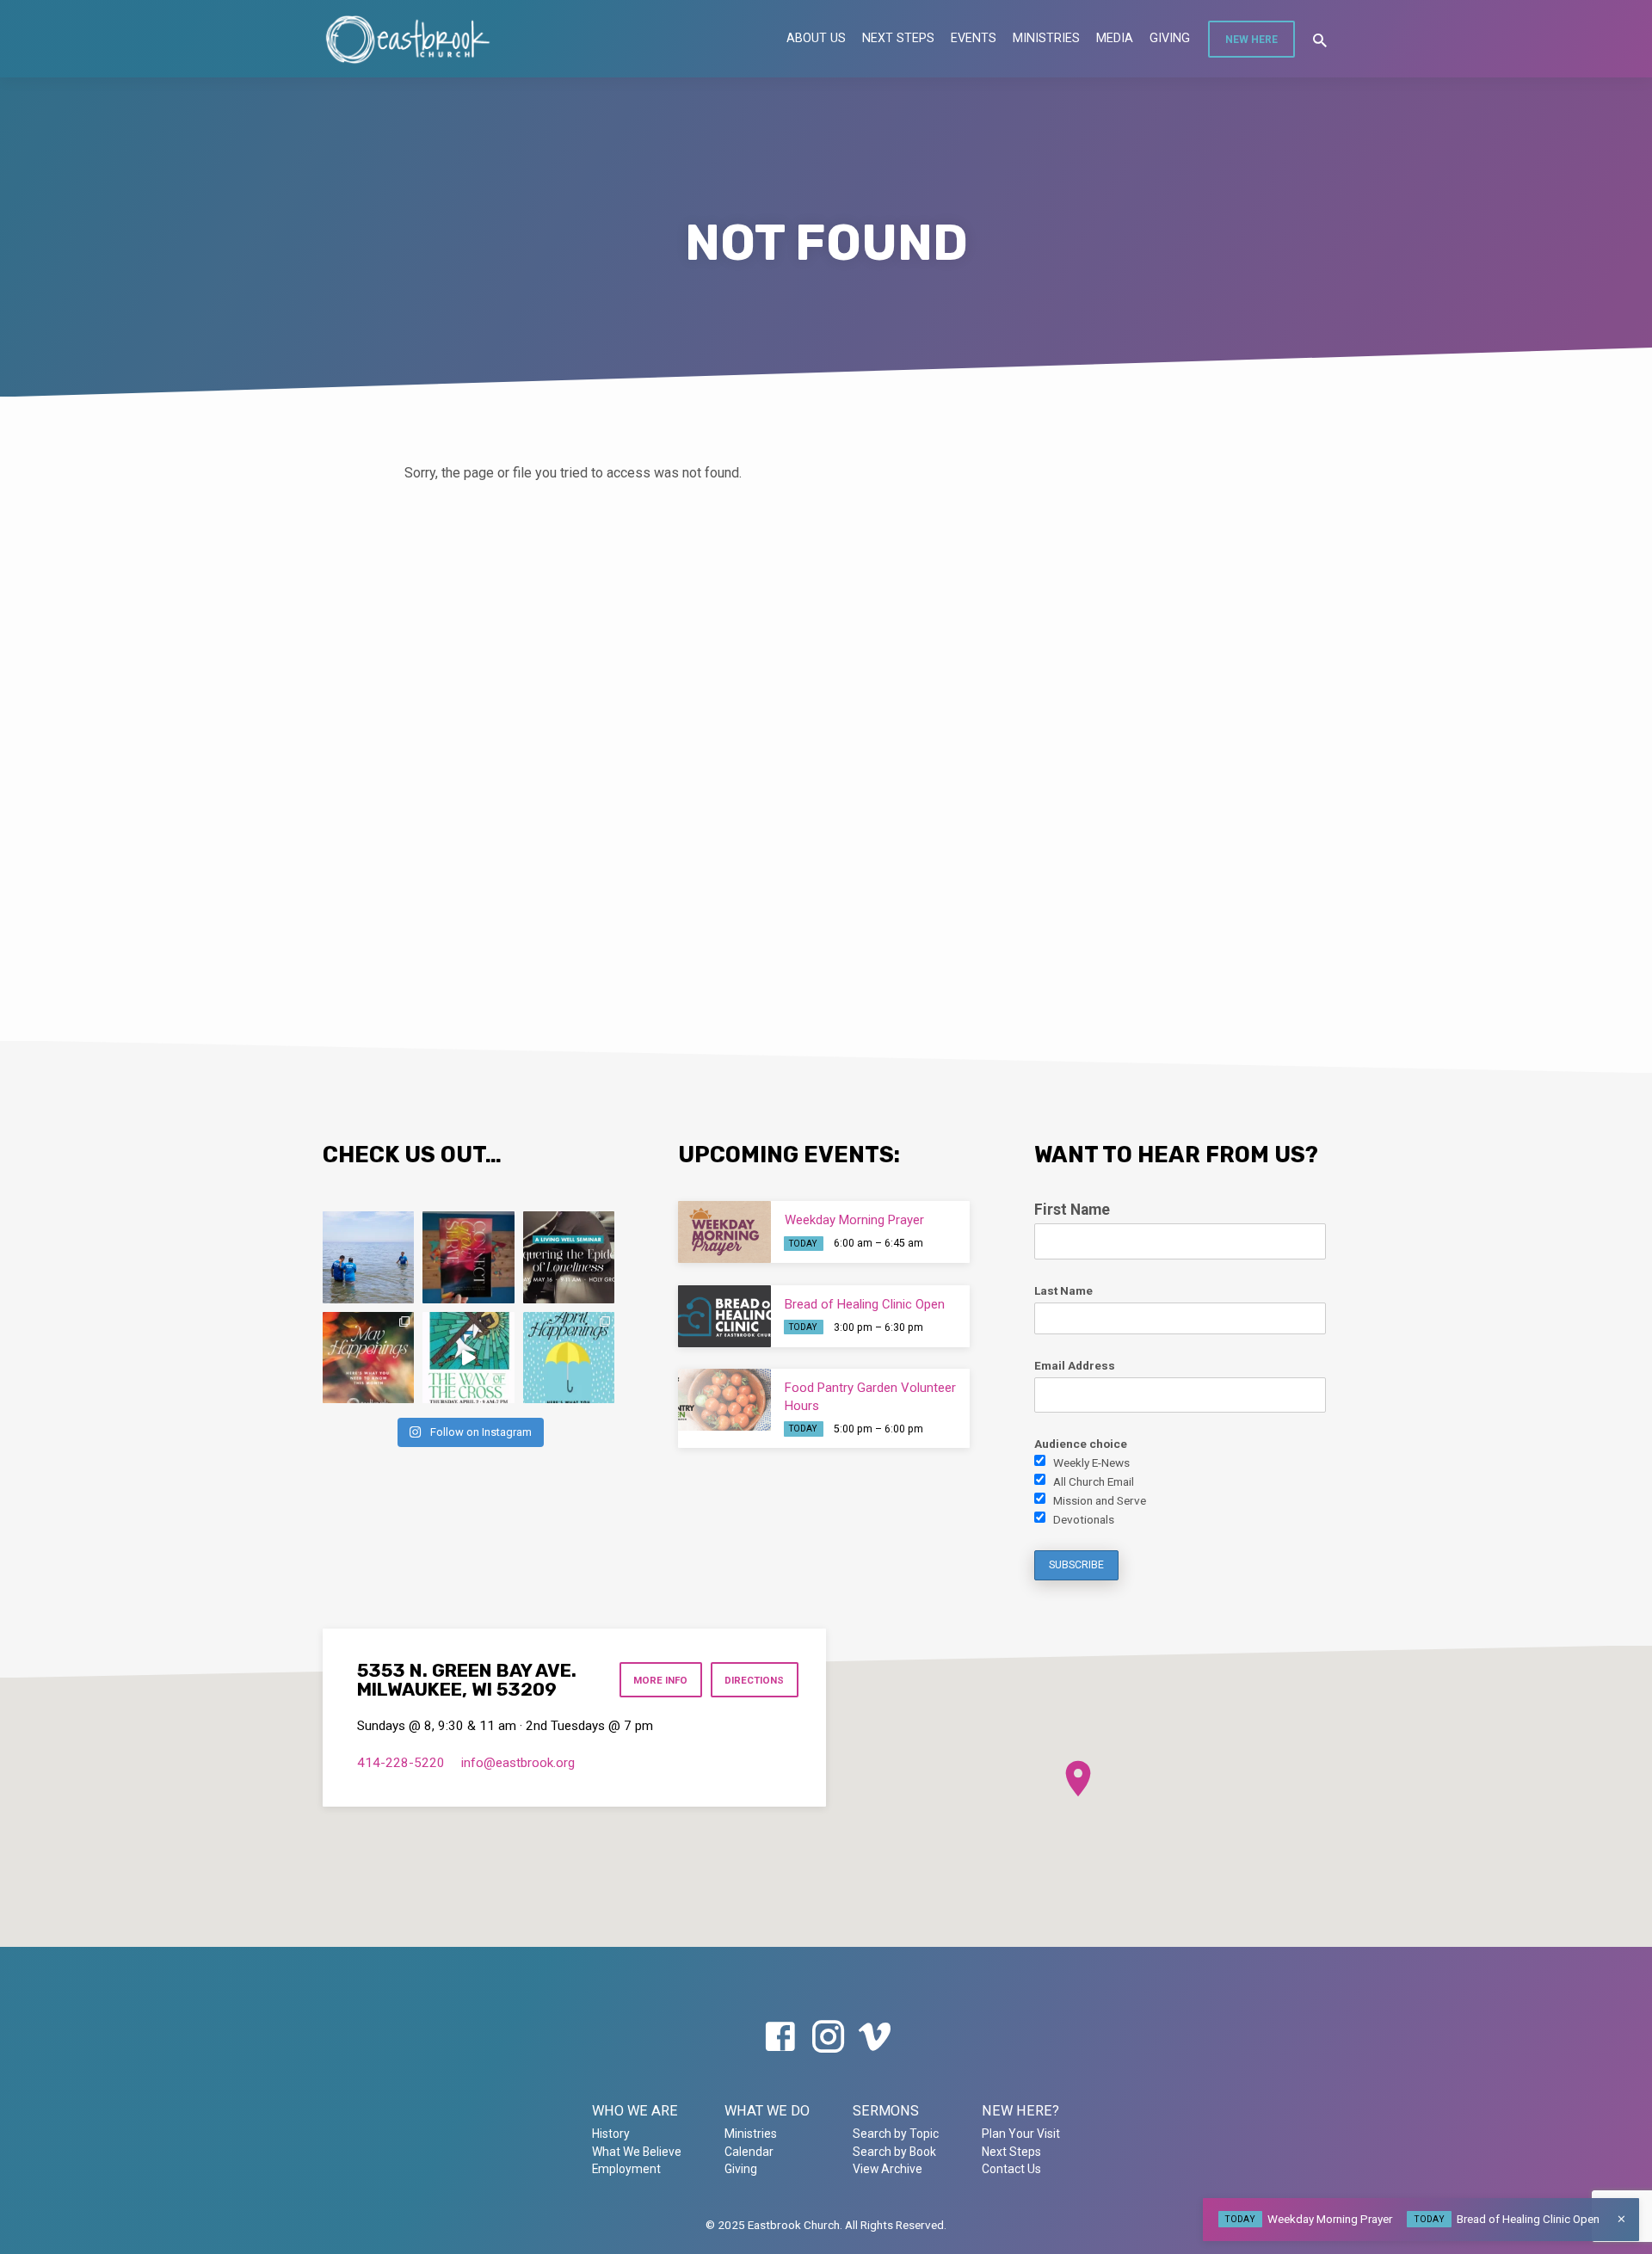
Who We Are (635, 2111)
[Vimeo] (875, 2038)
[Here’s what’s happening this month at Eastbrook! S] (569, 1358)
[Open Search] (1320, 41)
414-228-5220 (401, 1763)
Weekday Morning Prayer (854, 1220)
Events (974, 38)
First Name (1072, 1210)
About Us (816, 38)
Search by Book (894, 2152)
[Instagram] (828, 2038)
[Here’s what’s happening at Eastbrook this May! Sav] (368, 1358)
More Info (660, 1680)
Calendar (749, 2152)
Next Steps (898, 38)
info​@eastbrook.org (518, 1763)
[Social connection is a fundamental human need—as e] (569, 1257)
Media (1115, 38)
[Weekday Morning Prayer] (724, 1232)
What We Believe (637, 2152)
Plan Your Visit (1021, 2134)
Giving (1170, 38)
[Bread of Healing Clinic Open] (724, 1316)
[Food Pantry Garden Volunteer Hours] (724, 1400)
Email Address (1075, 1365)
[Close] (1621, 2219)
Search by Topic (896, 2134)
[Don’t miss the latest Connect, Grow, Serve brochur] (468, 1257)
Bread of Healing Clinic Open (865, 1304)
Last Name (1063, 1290)
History (611, 2134)
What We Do (767, 2111)
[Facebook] (780, 2038)
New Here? (1020, 2111)
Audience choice (1081, 1444)
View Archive (888, 2169)
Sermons (886, 2111)
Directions (754, 1680)
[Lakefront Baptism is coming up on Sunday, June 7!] (368, 1257)
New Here (1251, 40)
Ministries (1046, 38)
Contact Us (1011, 2169)
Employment (626, 2169)
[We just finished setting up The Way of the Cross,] (468, 1358)
